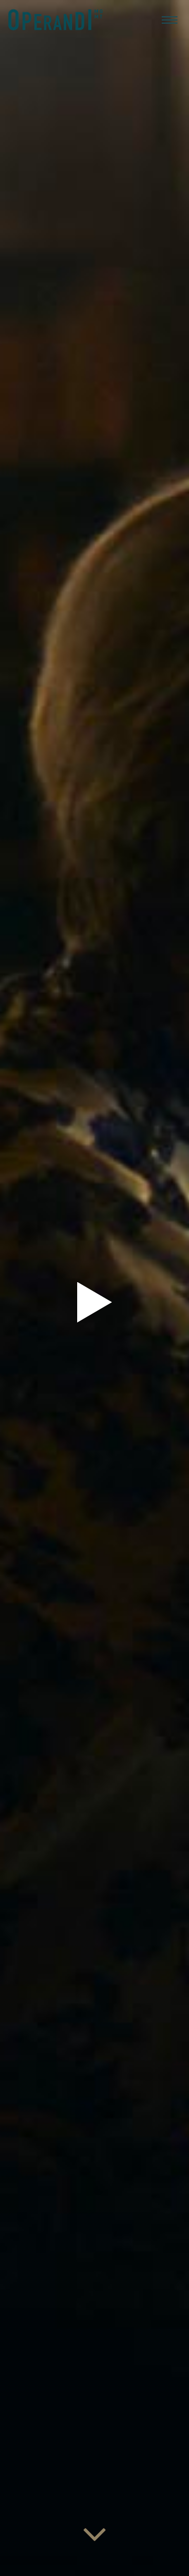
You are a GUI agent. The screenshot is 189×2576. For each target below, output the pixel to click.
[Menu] (170, 19)
